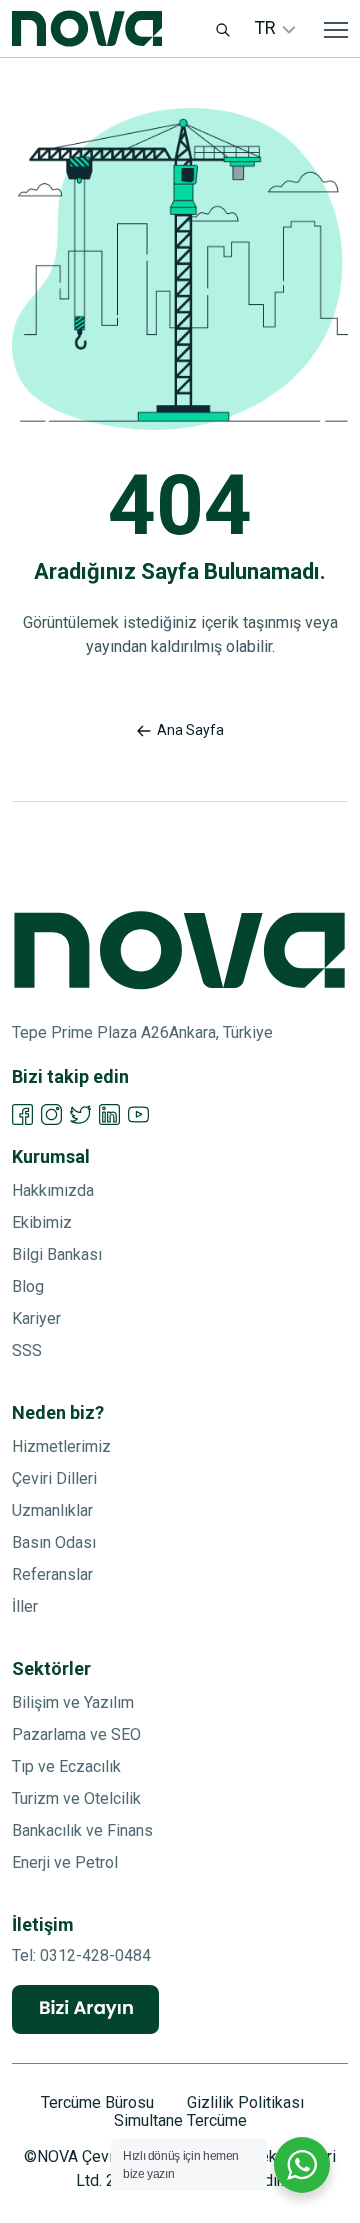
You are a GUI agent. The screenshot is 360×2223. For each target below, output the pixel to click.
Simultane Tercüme (180, 2121)
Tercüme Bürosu (97, 2103)
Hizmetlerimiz (61, 1446)
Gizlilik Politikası (245, 2103)
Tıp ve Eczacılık (66, 1766)
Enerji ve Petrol (65, 1862)
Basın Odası (54, 1542)
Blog (28, 1286)
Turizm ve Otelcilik (76, 1798)
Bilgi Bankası (57, 1254)
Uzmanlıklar (52, 1510)
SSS (27, 1350)
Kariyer (36, 1318)
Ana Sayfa (190, 730)
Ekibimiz (42, 1222)
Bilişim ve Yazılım (73, 1702)
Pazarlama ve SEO (76, 1734)
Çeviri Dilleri (54, 1478)
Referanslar (52, 1574)
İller (25, 1606)
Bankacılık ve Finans (82, 1830)
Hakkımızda (53, 1190)
